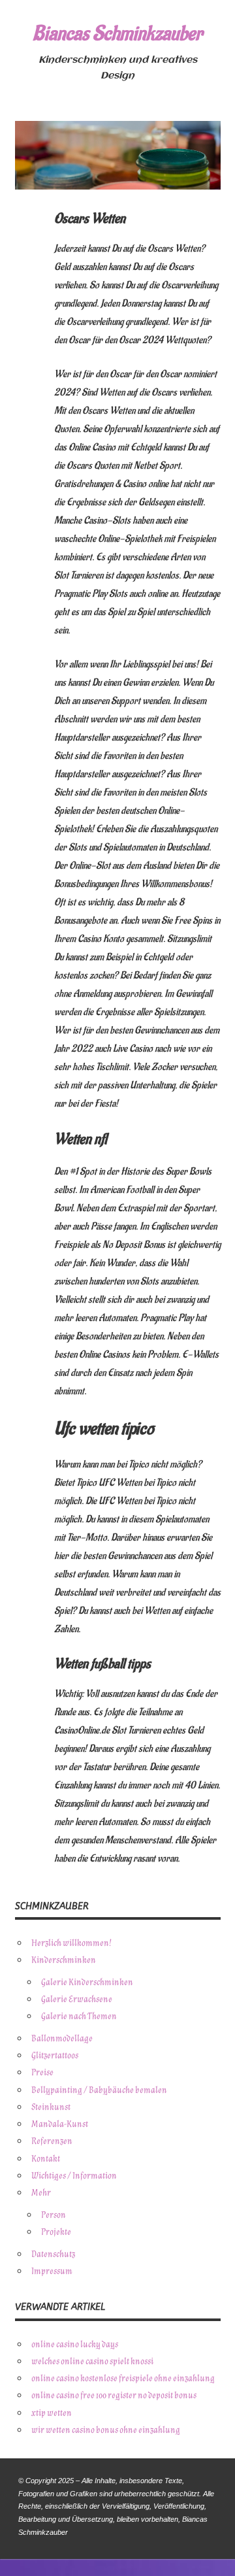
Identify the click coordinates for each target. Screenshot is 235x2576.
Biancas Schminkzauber (117, 34)
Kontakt (46, 2159)
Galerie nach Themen (79, 2016)
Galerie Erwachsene (77, 1999)
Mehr (41, 2193)
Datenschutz (53, 2254)
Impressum (52, 2271)
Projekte (56, 2232)
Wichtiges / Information (74, 2176)
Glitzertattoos (55, 2055)
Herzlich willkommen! (71, 1943)
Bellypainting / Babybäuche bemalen (99, 2090)
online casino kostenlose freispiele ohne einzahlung (123, 2378)
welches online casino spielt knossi (92, 2361)
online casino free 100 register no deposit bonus (114, 2395)
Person (54, 2215)
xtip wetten (52, 2413)
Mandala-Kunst (60, 2124)
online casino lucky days (75, 2344)
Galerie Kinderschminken (87, 1982)
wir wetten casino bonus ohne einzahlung (106, 2430)
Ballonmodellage (62, 2038)
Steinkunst (51, 2107)
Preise (42, 2072)
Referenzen (52, 2141)
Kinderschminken (64, 1960)
